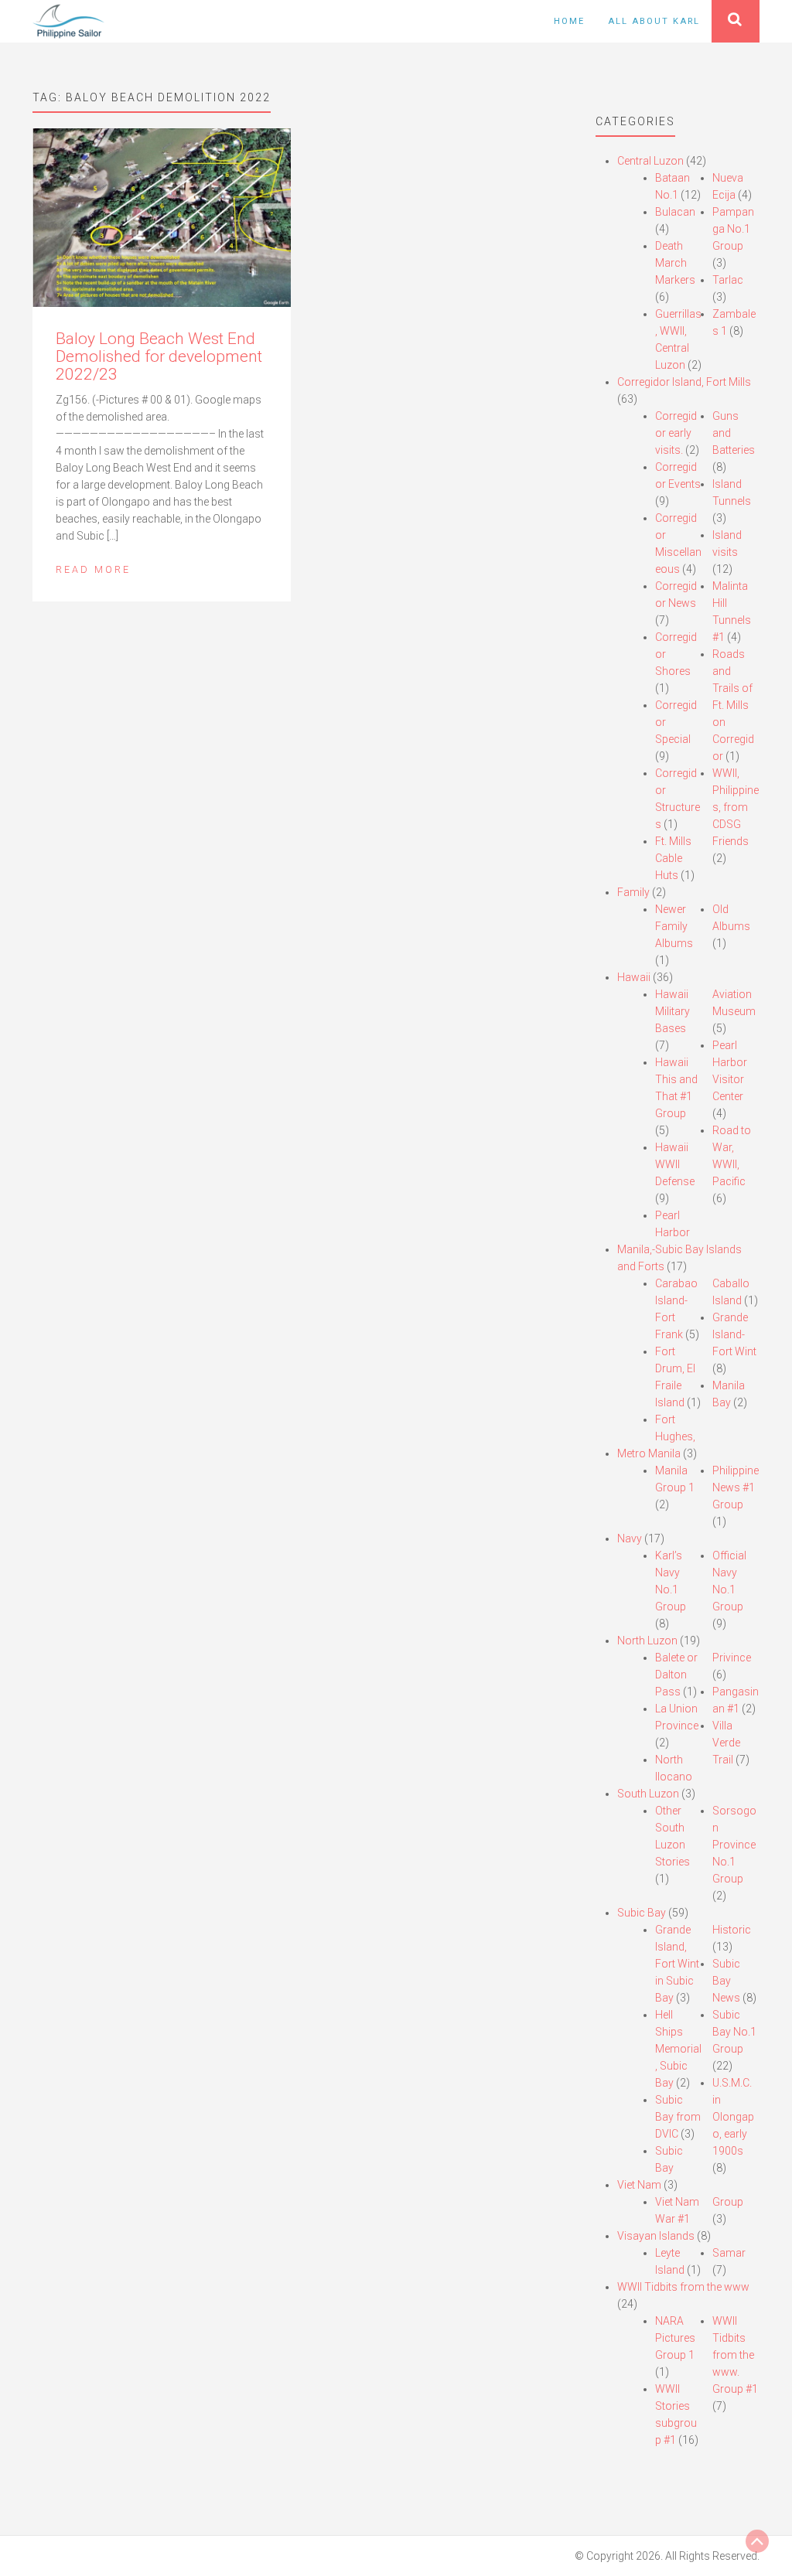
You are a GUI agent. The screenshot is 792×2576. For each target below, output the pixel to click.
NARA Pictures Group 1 (675, 2338)
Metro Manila (649, 1453)
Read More (93, 569)
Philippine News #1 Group (736, 1487)
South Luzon (648, 1794)
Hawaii (634, 977)
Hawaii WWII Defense (675, 1164)
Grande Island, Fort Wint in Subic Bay (677, 1964)
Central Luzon (650, 161)
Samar (729, 2253)
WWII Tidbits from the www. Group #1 (735, 2355)
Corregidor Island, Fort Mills (684, 382)
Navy (630, 1538)
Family (633, 892)
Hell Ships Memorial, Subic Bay (678, 2049)
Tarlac (728, 280)
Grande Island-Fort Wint (734, 1334)
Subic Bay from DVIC (678, 2117)
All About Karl (654, 21)
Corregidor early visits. (676, 433)
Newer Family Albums (674, 926)
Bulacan (675, 212)
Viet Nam (639, 2185)
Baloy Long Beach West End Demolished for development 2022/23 (159, 356)
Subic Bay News (726, 1981)
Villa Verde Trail (726, 1743)
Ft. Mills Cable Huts (673, 858)
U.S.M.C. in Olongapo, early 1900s (733, 2117)
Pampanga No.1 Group (733, 229)
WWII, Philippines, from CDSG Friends (736, 807)
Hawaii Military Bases (673, 1011)
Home (569, 21)
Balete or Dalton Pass (676, 1675)
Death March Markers (675, 263)
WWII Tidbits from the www (683, 2287)
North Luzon (647, 1641)
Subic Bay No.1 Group (734, 2032)
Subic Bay (642, 1913)
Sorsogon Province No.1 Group (734, 1845)
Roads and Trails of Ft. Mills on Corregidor (733, 705)
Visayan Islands (656, 2236)
